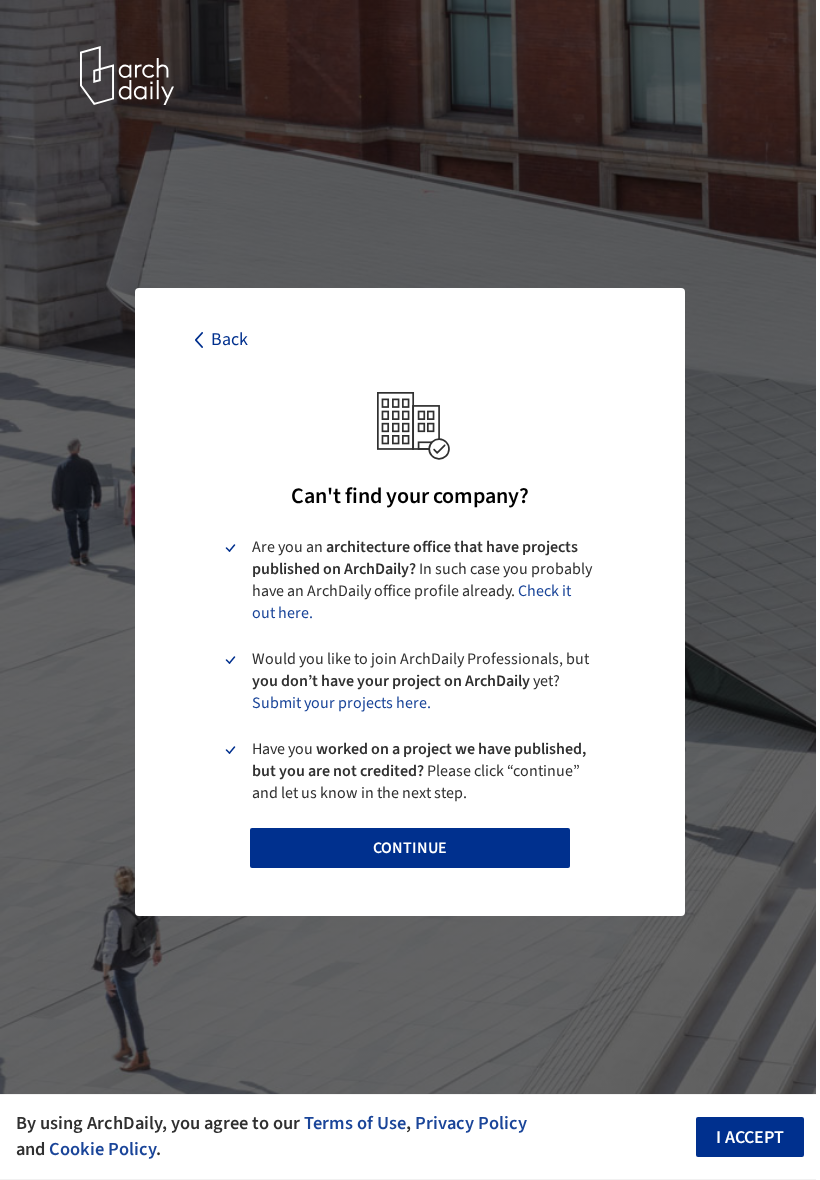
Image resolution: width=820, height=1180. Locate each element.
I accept (750, 1137)
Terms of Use (355, 1123)
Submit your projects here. (341, 703)
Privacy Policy (471, 1123)
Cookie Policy (102, 1149)
